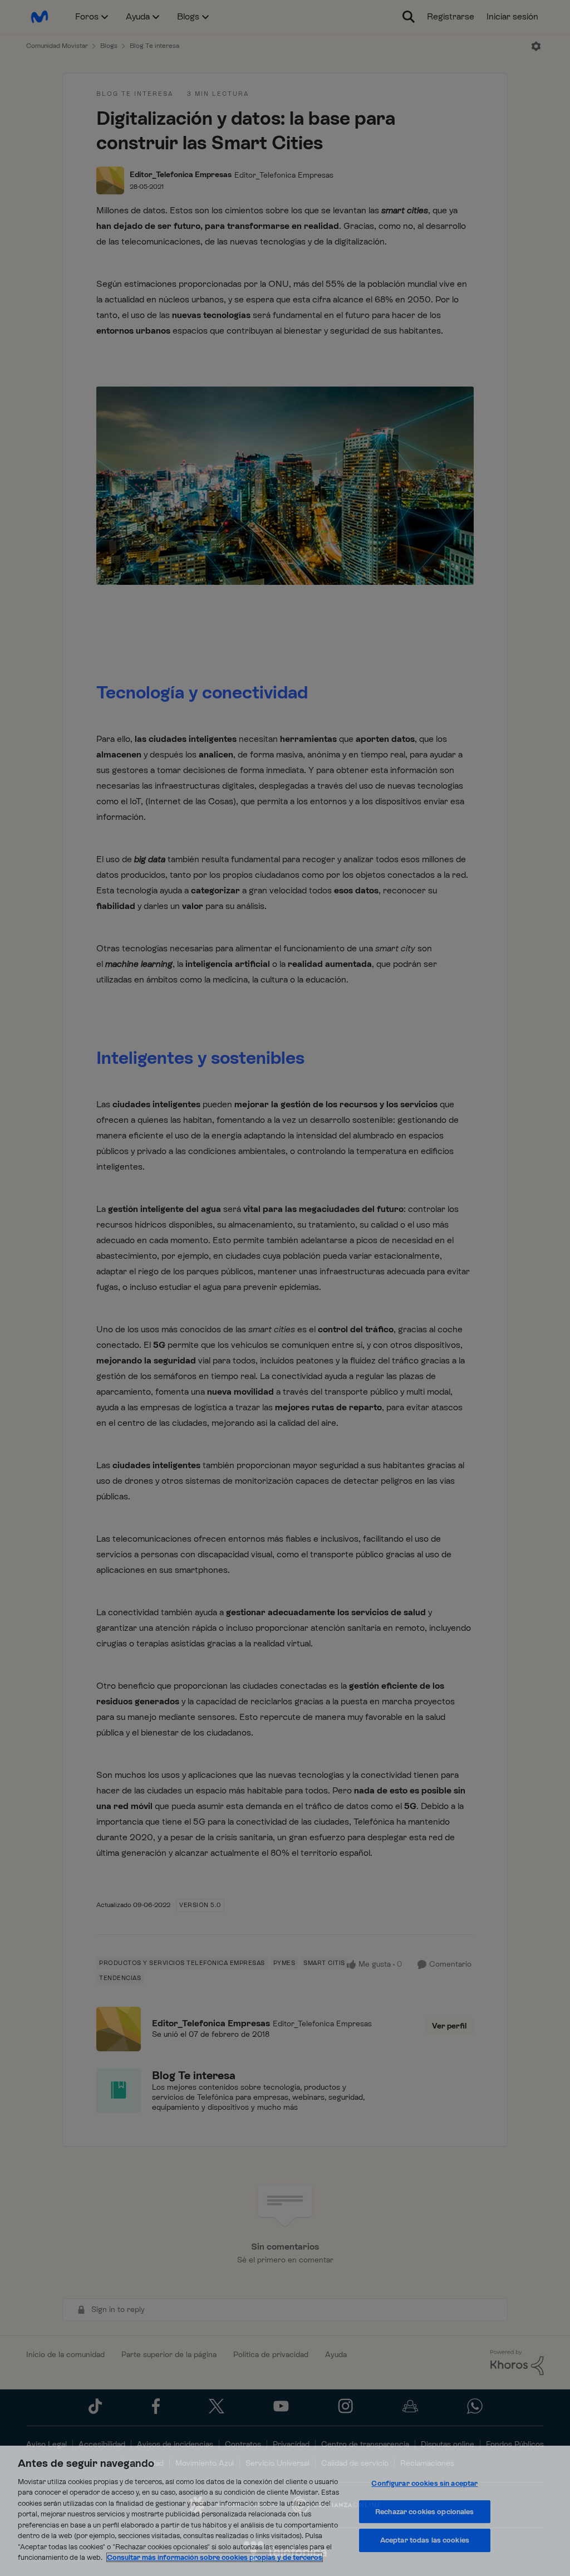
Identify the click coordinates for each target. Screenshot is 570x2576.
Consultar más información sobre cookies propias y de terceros (215, 2557)
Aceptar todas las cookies (425, 2540)
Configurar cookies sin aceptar (424, 2483)
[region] (285, 2511)
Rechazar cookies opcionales (425, 2512)
